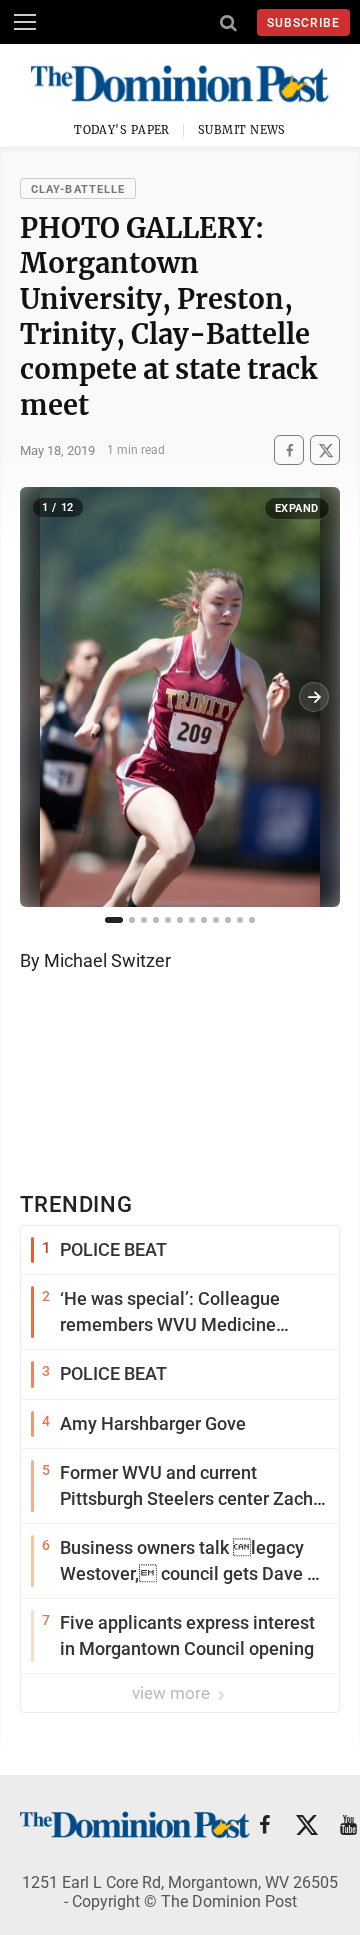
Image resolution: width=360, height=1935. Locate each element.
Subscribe (303, 23)
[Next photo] (314, 697)
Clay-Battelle (78, 189)
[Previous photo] (46, 697)
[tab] (114, 920)
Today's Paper (122, 130)
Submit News (242, 130)
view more (173, 1693)
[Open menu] (25, 22)
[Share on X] (325, 450)
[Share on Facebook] (289, 450)
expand (297, 508)
